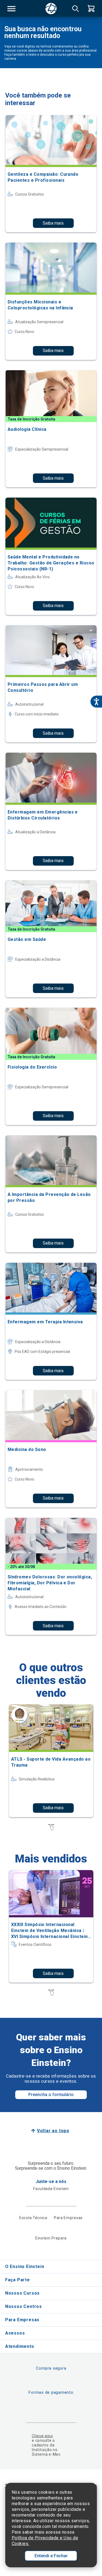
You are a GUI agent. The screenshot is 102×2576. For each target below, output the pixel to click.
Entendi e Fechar (51, 2556)
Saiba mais (53, 223)
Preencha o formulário (51, 2095)
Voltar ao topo (53, 2131)
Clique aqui (42, 2436)
